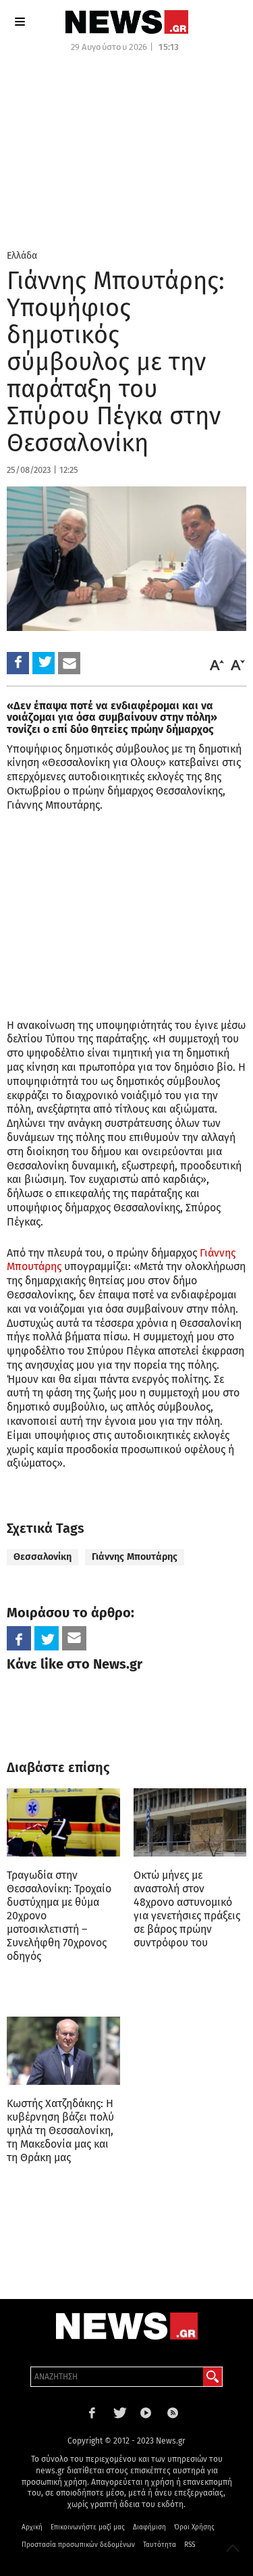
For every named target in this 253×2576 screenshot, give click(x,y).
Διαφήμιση (149, 2527)
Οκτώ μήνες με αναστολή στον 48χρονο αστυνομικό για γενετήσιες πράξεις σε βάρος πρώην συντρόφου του (187, 1909)
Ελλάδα (22, 256)
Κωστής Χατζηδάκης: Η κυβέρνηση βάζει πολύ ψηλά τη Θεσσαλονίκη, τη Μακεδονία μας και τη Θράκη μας (60, 2130)
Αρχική (32, 2527)
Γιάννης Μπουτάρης (135, 1557)
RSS (190, 2545)
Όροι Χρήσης (194, 2527)
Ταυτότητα (160, 2545)
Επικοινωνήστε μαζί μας (88, 2527)
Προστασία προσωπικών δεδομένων (78, 2545)
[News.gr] (127, 22)
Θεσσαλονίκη (43, 1557)
